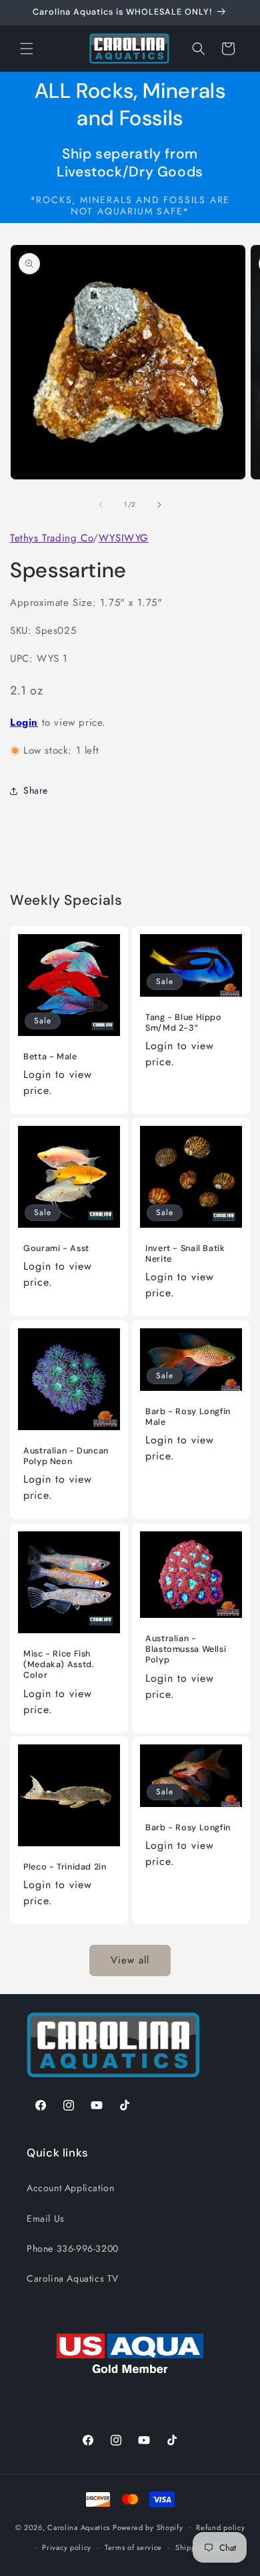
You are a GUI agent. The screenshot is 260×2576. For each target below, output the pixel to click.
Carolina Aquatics (79, 2527)
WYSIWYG (124, 538)
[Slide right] (159, 505)
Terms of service (133, 2547)
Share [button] (36, 790)
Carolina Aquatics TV (73, 2278)
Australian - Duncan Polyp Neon (66, 1456)
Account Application (70, 2188)
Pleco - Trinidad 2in (65, 1867)
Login (24, 722)
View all (130, 1960)
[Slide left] (101, 505)
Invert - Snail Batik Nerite (185, 1254)
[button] (27, 49)
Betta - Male (50, 1057)
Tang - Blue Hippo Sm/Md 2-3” (184, 1023)
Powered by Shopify (148, 2527)
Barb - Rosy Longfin (188, 1828)
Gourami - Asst (56, 1248)
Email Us (46, 2218)
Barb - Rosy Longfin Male (188, 1417)
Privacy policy (67, 2547)
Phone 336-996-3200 (73, 2248)
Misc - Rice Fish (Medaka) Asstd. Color (59, 1665)
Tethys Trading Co (51, 538)
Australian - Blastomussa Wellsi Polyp (186, 1649)
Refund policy (220, 2527)
